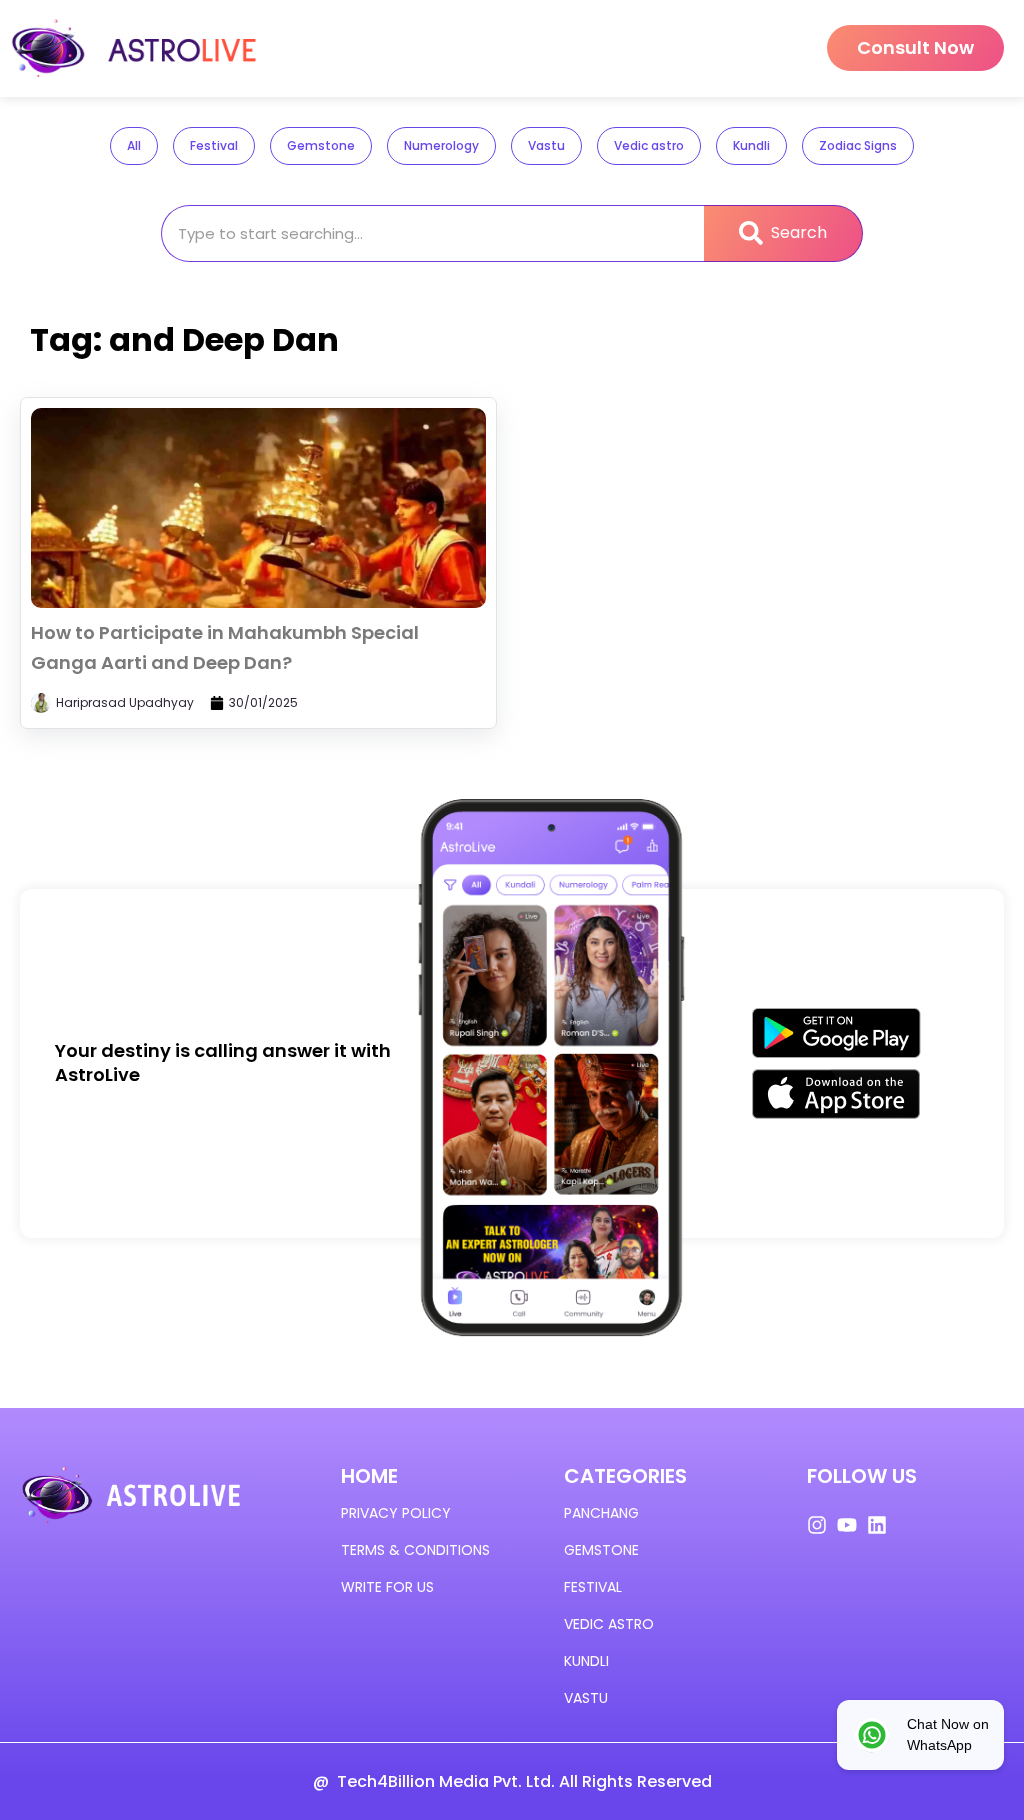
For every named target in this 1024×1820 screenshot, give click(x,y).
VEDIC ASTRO (609, 1624)
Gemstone (321, 145)
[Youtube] (847, 1525)
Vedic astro (649, 145)
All (134, 145)
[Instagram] (817, 1525)
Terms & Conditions (415, 1550)
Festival (214, 145)
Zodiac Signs (858, 145)
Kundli (751, 145)
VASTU (586, 1698)
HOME (369, 1476)
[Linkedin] (877, 1525)
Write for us (387, 1587)
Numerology (441, 145)
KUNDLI (586, 1661)
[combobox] (433, 233)
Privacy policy (396, 1513)
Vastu (546, 145)
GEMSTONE (601, 1550)
